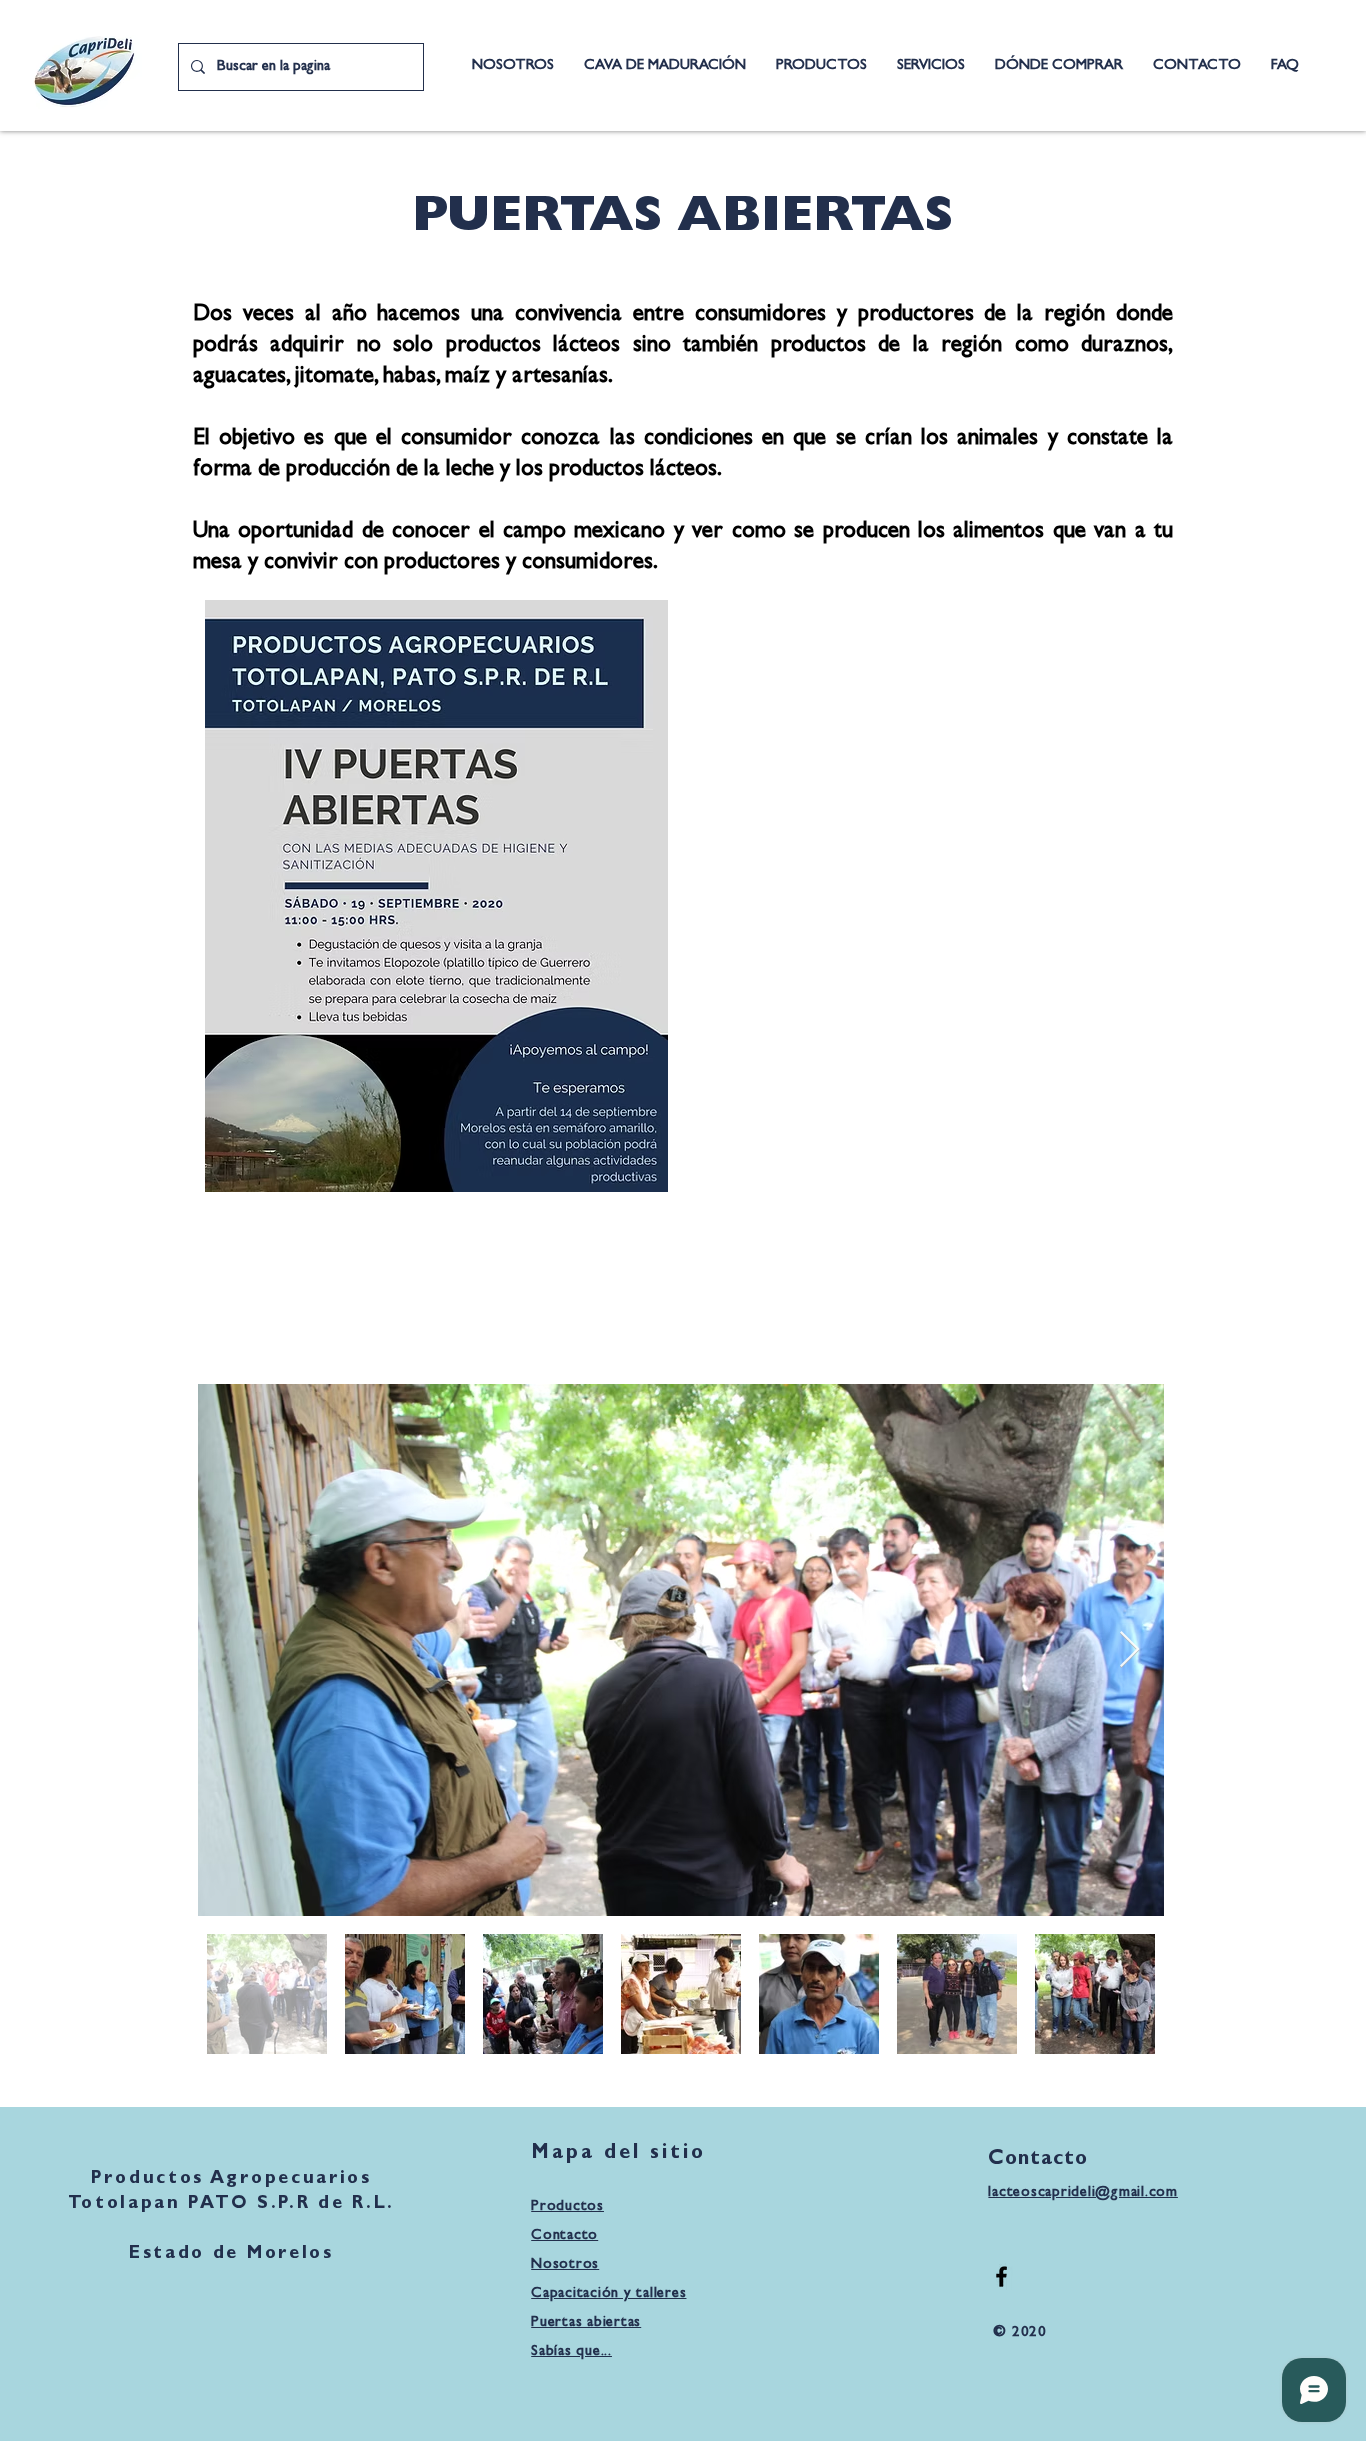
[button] (931, 66)
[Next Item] (1129, 1650)
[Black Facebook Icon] (1001, 2276)
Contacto (564, 2236)
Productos (567, 2207)
